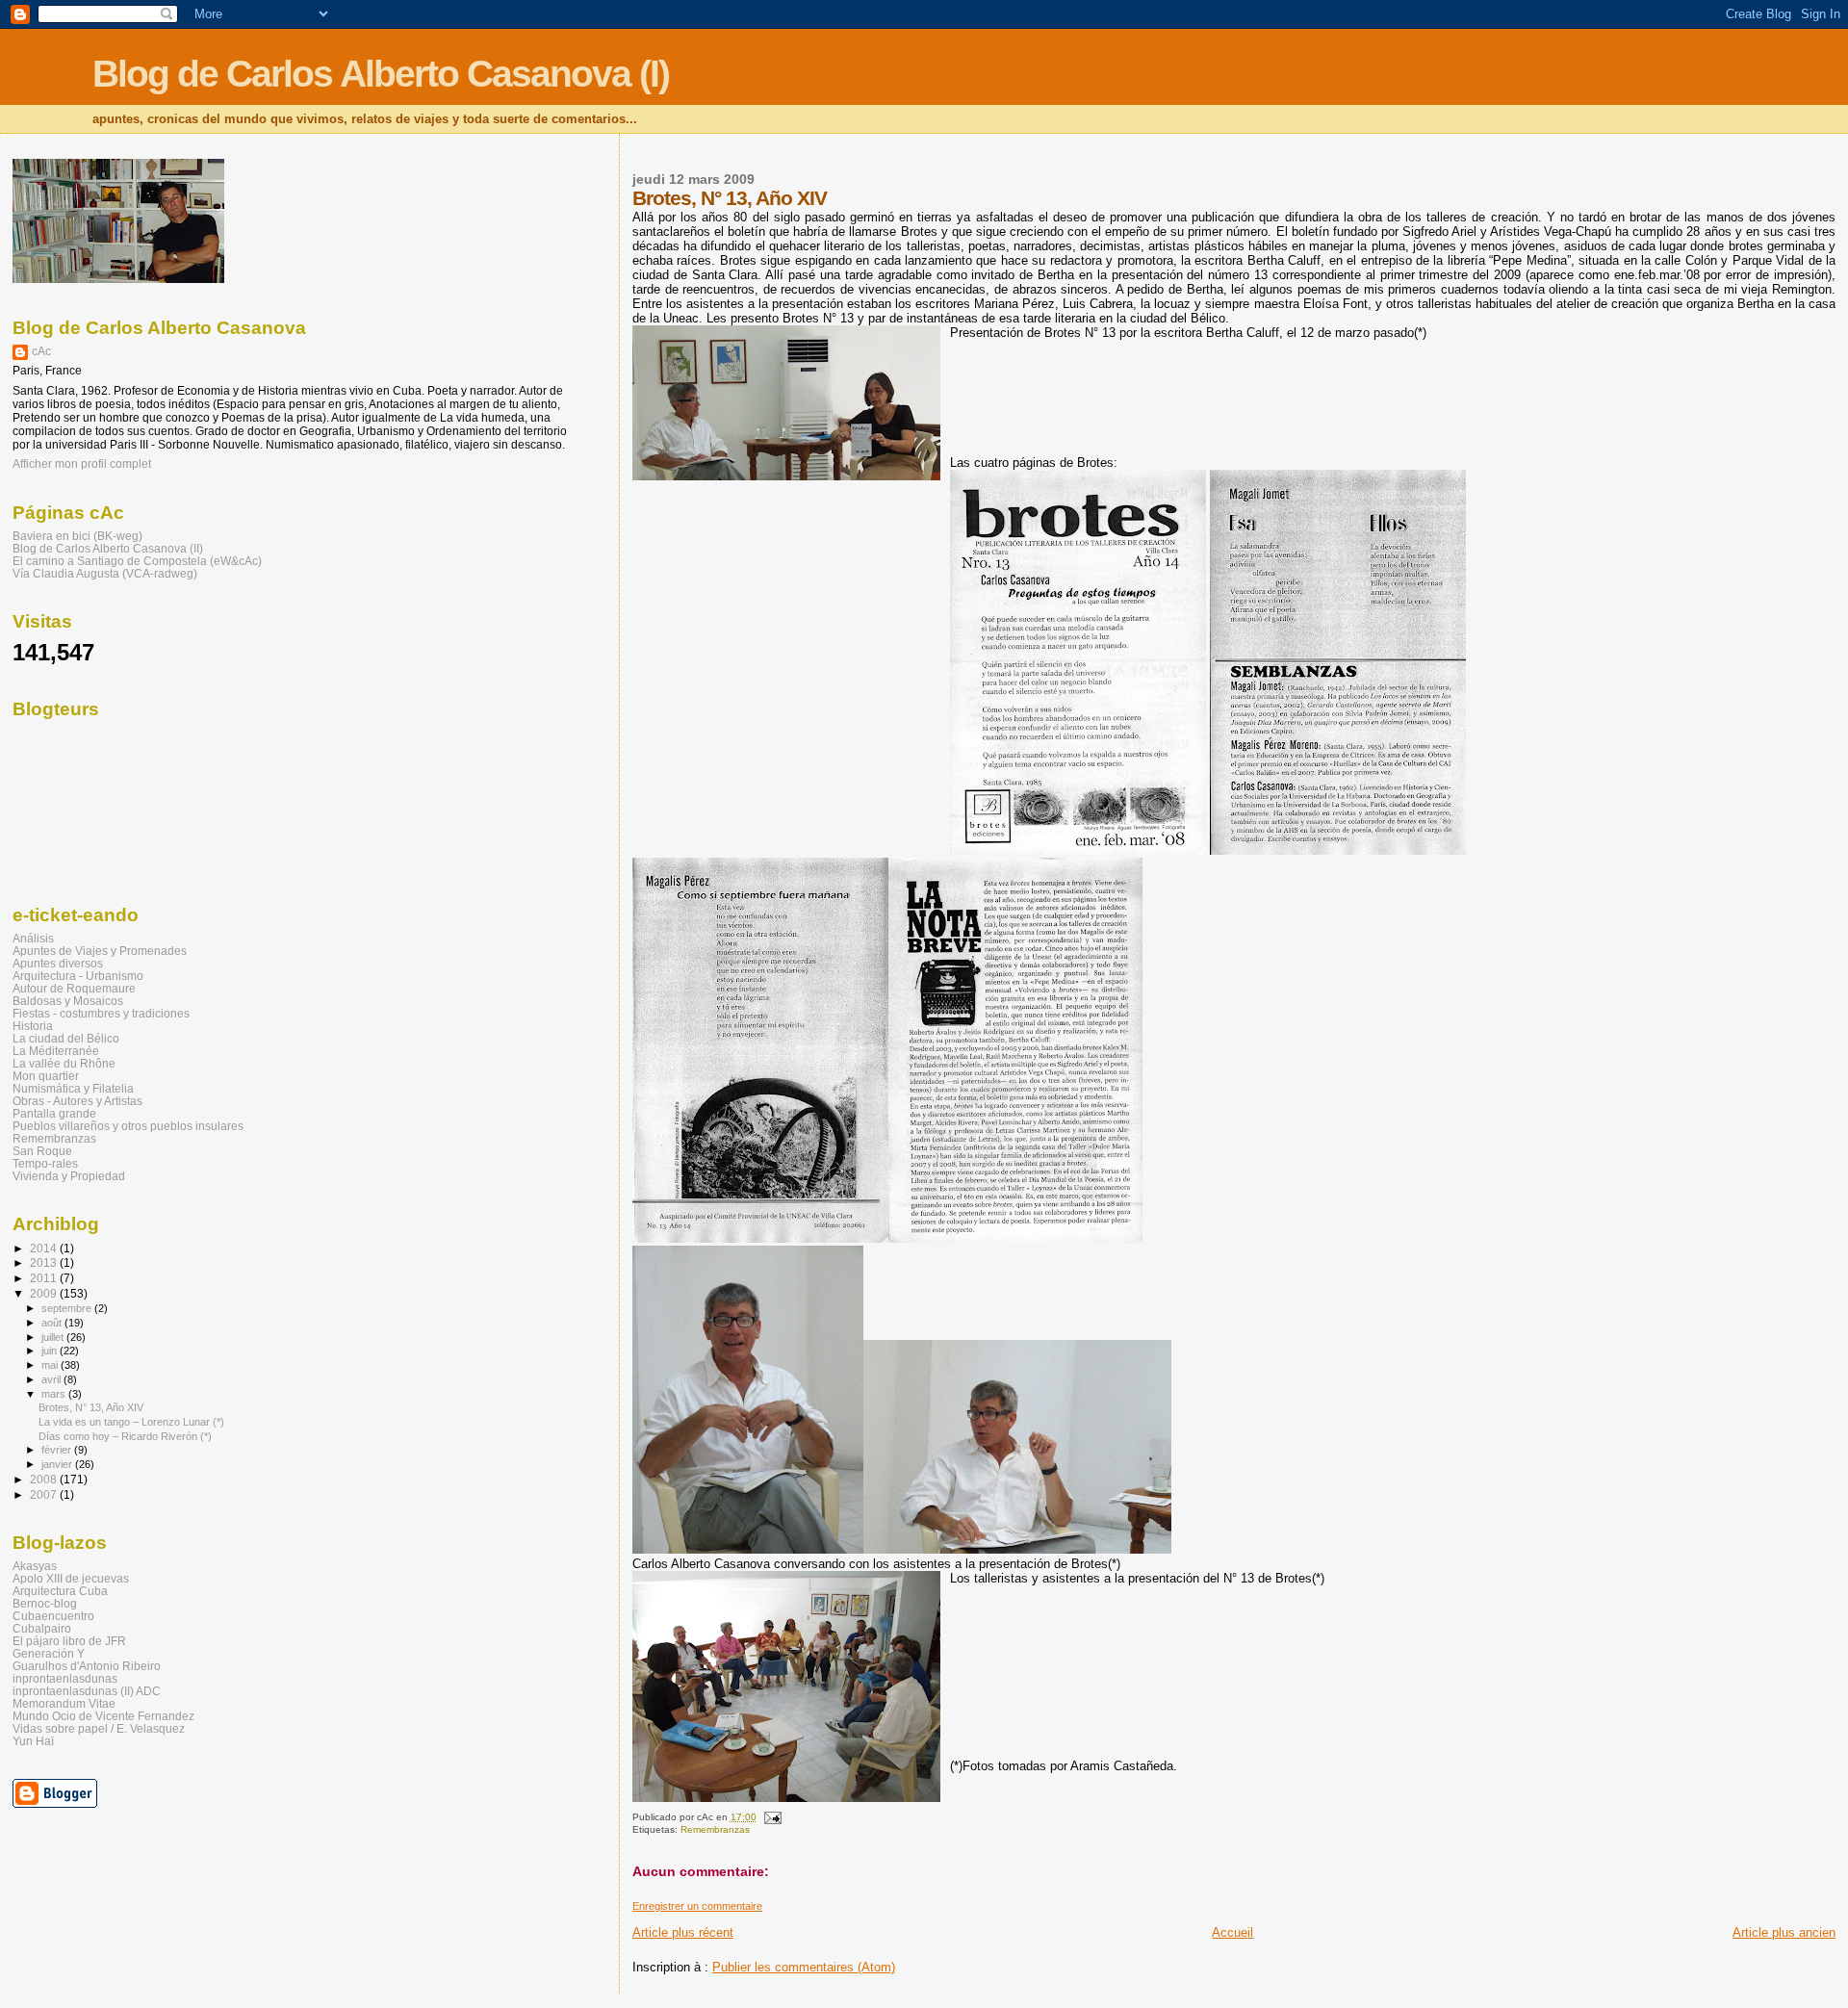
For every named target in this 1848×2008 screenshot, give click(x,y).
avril (52, 1379)
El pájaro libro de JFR (69, 1641)
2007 (45, 1494)
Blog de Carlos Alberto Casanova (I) (381, 74)
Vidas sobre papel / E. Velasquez (99, 1728)
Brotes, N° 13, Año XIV (91, 1407)
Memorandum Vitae (64, 1703)
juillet (54, 1337)
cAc (41, 351)
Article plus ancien (1784, 1932)
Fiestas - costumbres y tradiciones (101, 1013)
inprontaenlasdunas (65, 1678)
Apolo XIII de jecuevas (71, 1578)
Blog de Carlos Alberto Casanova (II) (108, 548)
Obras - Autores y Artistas (77, 1101)
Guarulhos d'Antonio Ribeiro (87, 1666)
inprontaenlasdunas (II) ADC (87, 1691)
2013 (45, 1262)
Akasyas (35, 1566)
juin (51, 1351)
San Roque (42, 1151)
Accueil (1232, 1932)
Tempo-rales (45, 1163)
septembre (68, 1308)
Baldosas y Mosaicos (68, 1001)
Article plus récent (683, 1932)
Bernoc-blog (45, 1603)
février (58, 1450)
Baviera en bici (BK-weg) (77, 536)
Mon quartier (46, 1076)
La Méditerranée (56, 1051)
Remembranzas (715, 1829)
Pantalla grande (54, 1113)
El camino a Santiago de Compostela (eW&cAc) (137, 561)
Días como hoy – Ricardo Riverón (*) (125, 1436)
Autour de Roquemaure (74, 988)
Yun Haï (33, 1741)
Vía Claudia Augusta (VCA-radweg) (105, 573)
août (53, 1323)
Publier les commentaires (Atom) (804, 1967)
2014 (45, 1248)
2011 (45, 1278)
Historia (33, 1026)
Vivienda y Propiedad (69, 1176)
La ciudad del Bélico (66, 1038)
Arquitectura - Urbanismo (78, 976)
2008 (45, 1479)
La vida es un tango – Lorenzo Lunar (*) (131, 1422)
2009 (45, 1293)
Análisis (33, 938)
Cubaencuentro (53, 1616)
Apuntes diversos (58, 963)
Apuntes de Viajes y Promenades (100, 951)
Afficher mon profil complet (82, 464)
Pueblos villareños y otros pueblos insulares (128, 1126)
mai (51, 1365)
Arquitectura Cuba (60, 1591)
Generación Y (49, 1653)
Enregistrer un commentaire (697, 1906)
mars (55, 1394)
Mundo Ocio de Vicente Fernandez (103, 1716)
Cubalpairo (42, 1628)
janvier (58, 1464)
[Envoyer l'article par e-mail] (772, 1817)
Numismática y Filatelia (73, 1088)
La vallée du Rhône (64, 1063)
